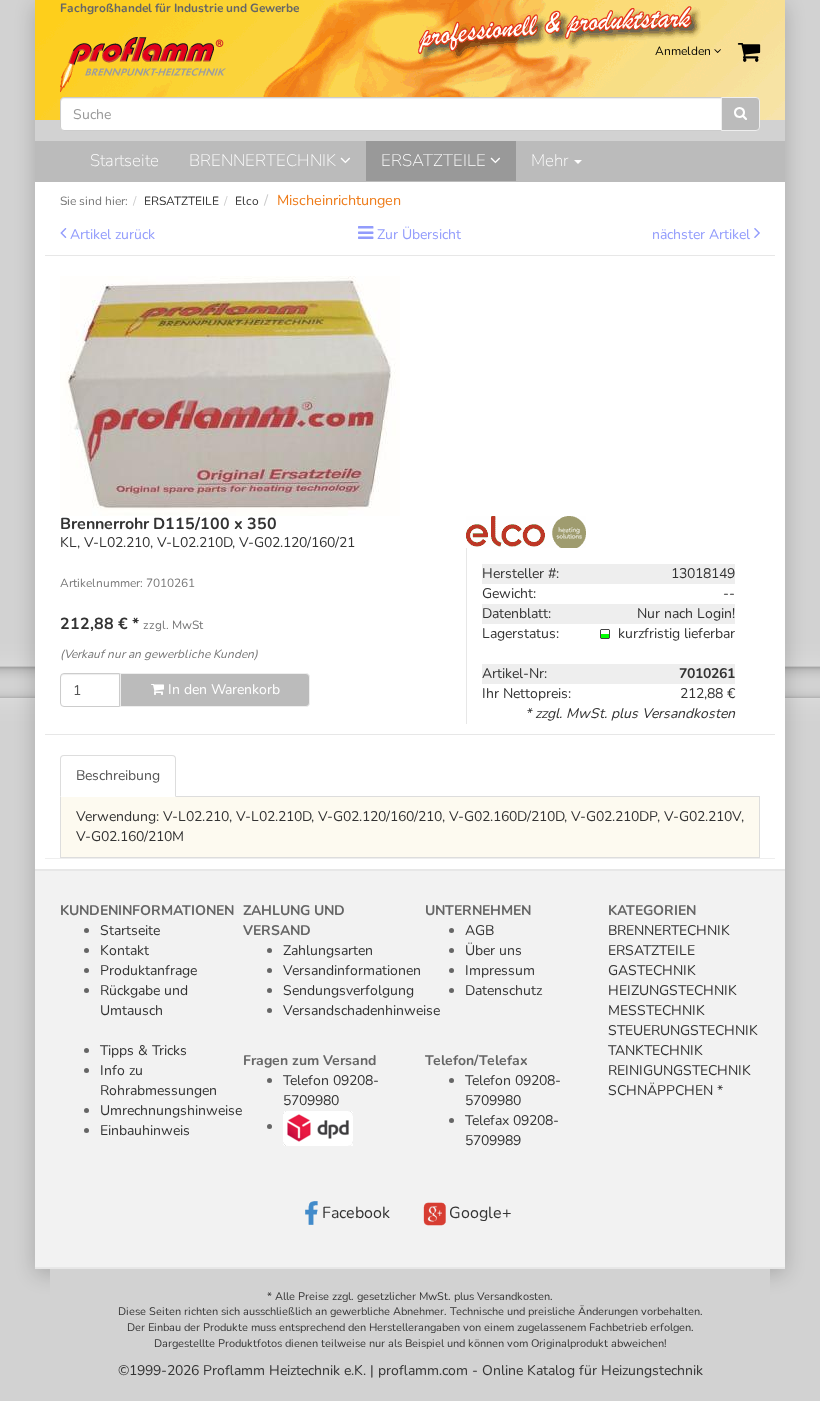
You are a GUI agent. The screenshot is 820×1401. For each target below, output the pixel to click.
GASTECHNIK (652, 970)
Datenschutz (503, 990)
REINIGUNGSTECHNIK (679, 1070)
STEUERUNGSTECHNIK (683, 1030)
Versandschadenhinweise (361, 1010)
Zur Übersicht (419, 234)
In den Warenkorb (222, 689)
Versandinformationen (352, 970)
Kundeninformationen (147, 910)
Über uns (493, 950)
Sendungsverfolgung (348, 990)
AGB (479, 930)
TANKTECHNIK (655, 1050)
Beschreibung (118, 775)
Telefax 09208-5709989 (512, 1130)
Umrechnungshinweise (171, 1110)
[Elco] (526, 530)
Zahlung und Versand (294, 920)
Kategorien (652, 910)
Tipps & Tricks (143, 1050)
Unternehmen (478, 910)
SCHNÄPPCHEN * (665, 1090)
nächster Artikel (703, 234)
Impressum (500, 970)
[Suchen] (740, 114)
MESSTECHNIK (656, 1010)
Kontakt (124, 950)
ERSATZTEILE (435, 160)
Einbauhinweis (145, 1130)
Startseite (124, 160)
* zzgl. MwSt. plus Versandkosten (630, 713)
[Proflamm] (144, 63)
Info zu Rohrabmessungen (158, 1080)
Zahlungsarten (328, 950)
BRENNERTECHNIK (264, 160)
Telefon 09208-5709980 (331, 1090)
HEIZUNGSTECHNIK (672, 990)
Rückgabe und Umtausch (144, 1000)
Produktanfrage (148, 970)
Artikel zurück (112, 234)
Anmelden (684, 51)
